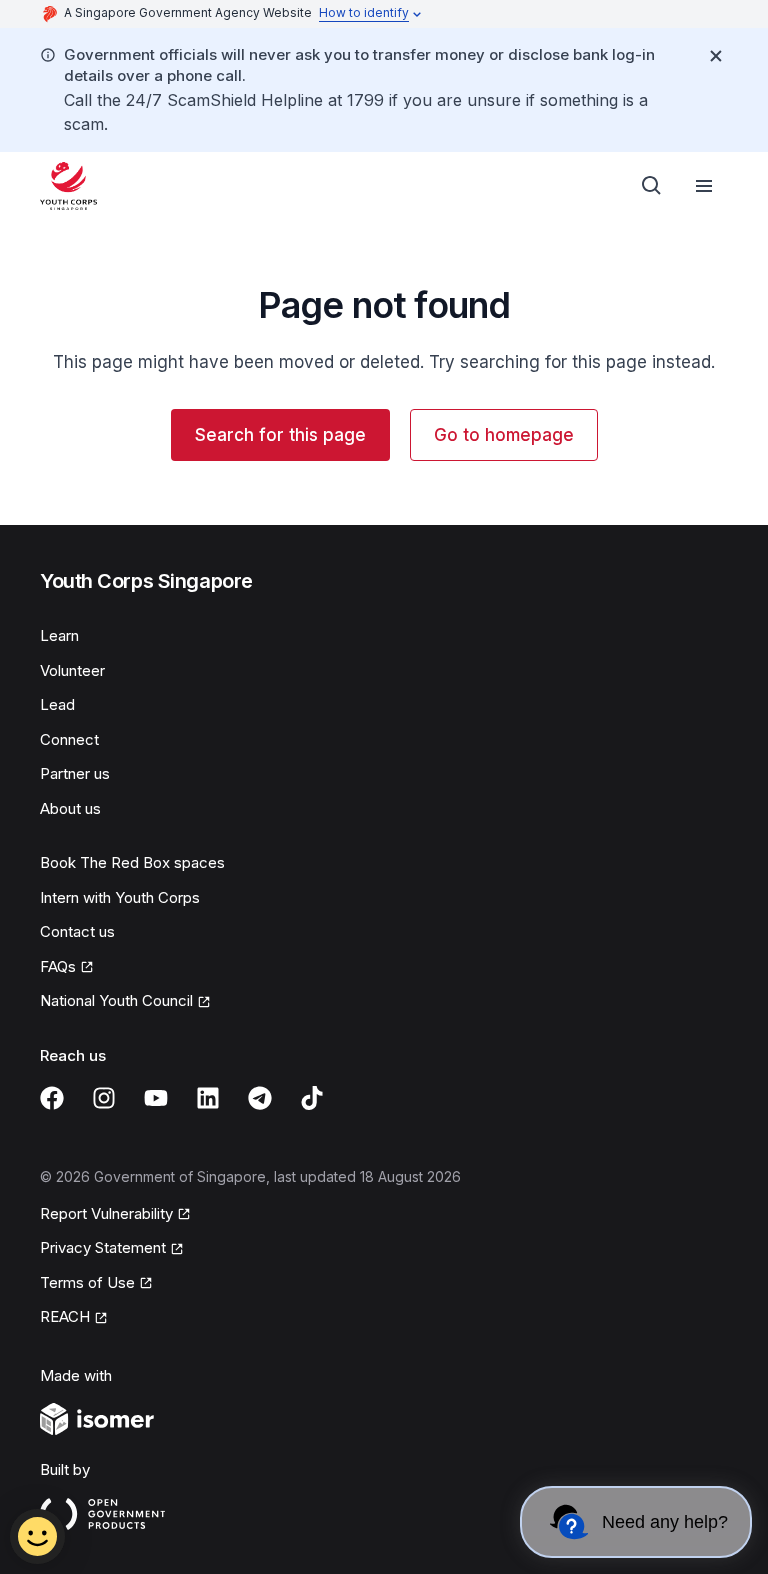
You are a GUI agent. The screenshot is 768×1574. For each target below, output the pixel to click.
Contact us (77, 931)
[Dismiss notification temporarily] (716, 56)
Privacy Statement (103, 1247)
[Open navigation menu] (704, 186)
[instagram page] (104, 1098)
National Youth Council (116, 1000)
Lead (57, 704)
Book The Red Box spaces (132, 862)
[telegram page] (260, 1098)
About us (70, 808)
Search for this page (280, 435)
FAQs (58, 966)
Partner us (75, 773)
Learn (59, 635)
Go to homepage (504, 435)
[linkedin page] (208, 1098)
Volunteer (72, 670)
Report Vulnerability (106, 1213)
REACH (65, 1316)
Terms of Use (87, 1282)
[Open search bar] (652, 186)
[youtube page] (156, 1098)
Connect (69, 739)
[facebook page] (52, 1098)
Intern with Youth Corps (120, 897)
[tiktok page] (312, 1098)
